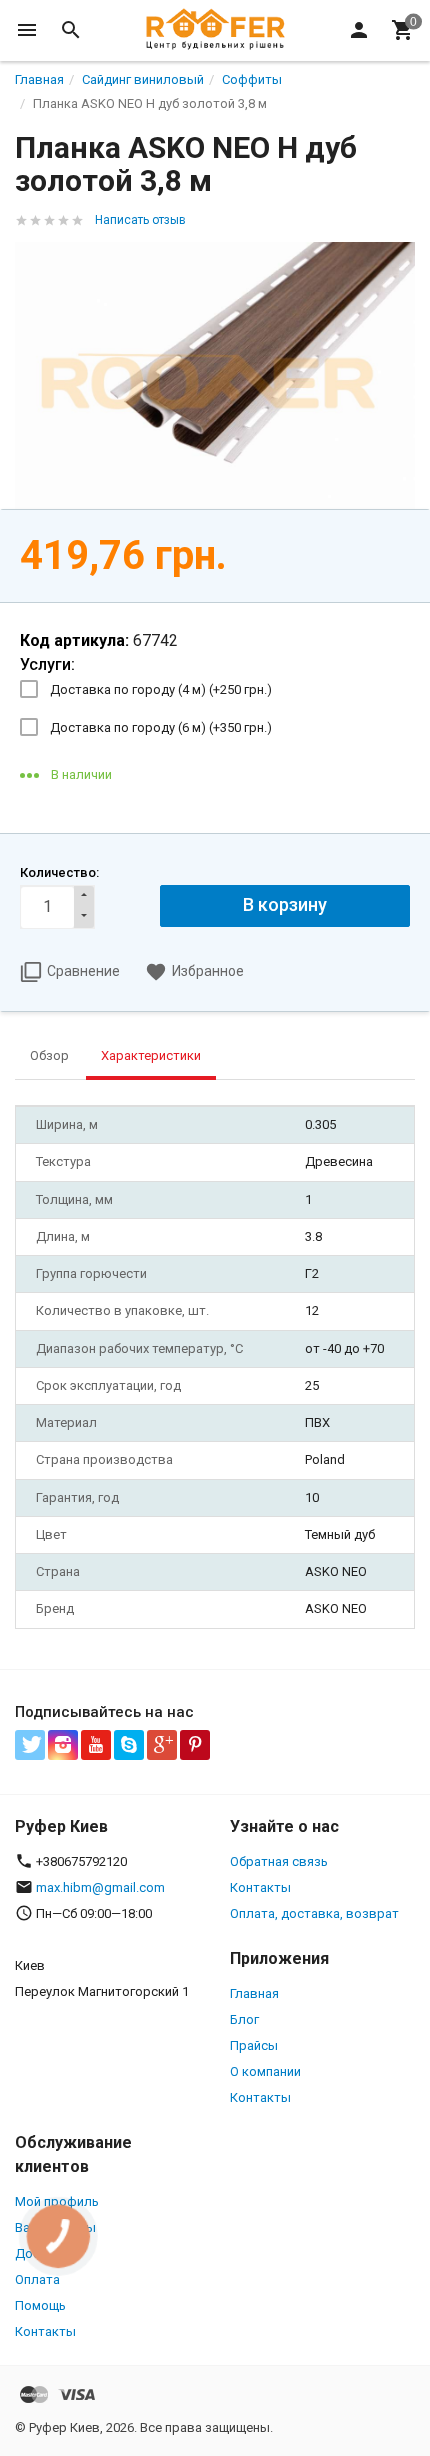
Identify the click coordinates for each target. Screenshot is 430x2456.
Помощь (40, 2305)
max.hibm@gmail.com (100, 1887)
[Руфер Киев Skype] (129, 1745)
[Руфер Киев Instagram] (63, 1745)
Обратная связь (279, 1861)
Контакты (260, 1887)
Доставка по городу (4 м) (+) (161, 689)
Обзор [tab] (49, 1055)
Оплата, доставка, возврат (314, 1913)
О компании (265, 2071)
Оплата (37, 2279)
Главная (254, 1993)
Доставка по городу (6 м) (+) (161, 727)
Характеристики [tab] (151, 1055)
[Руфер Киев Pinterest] (195, 1745)
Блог (244, 2019)
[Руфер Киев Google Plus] (162, 1745)
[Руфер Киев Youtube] (96, 1745)
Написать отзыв (140, 220)
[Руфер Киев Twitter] (30, 1745)
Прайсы (254, 2045)
